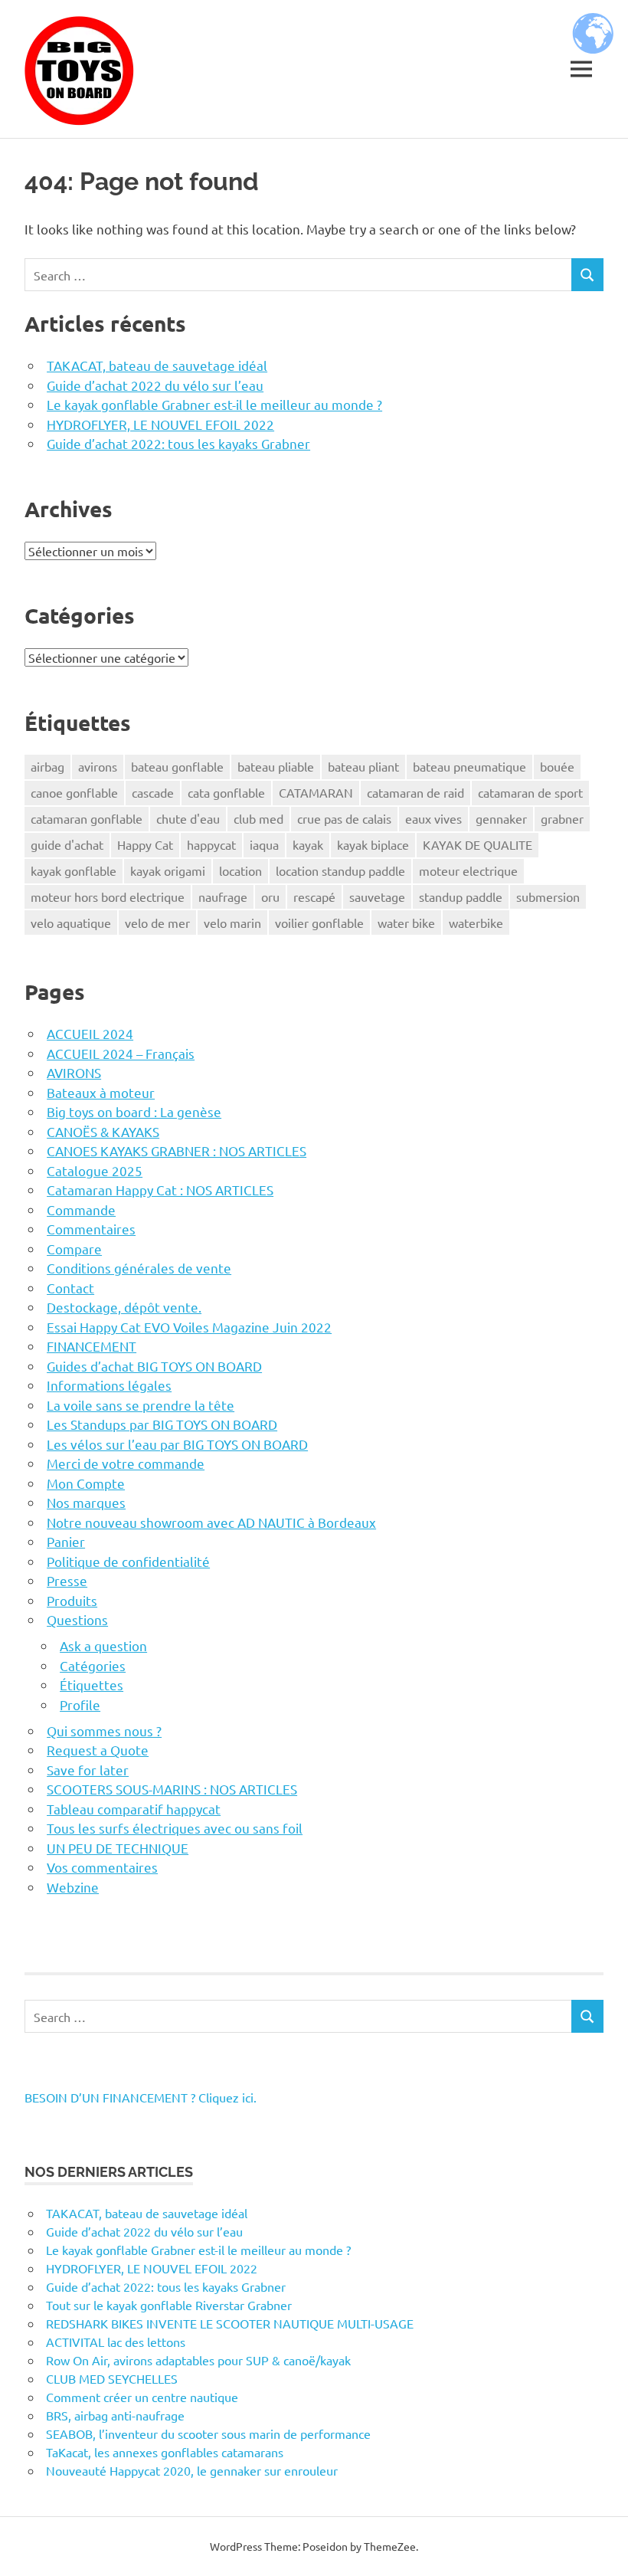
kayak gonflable (74, 870)
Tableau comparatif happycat (134, 1809)
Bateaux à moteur (101, 1092)
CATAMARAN (316, 792)
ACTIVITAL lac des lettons (116, 2342)
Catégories (93, 1665)
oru (270, 896)
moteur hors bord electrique (108, 896)
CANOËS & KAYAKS (103, 1131)
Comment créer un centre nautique (142, 2397)
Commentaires (91, 1229)
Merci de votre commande (126, 1463)
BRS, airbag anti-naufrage (115, 2415)
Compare (74, 1249)
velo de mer (157, 923)
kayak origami (168, 870)
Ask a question (103, 1645)
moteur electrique (468, 870)
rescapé (314, 896)
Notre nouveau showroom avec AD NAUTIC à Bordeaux (211, 1522)
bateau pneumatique (469, 766)
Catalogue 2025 (95, 1170)
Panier (66, 1541)
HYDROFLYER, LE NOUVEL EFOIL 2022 (160, 424)
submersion (548, 896)
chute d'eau (188, 818)
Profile (80, 1704)
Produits (72, 1600)
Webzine (73, 1887)
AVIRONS (74, 1072)
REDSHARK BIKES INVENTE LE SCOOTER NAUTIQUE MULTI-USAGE (230, 2323)
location (240, 870)
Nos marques (86, 1502)
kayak (308, 844)
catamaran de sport (530, 792)
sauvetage (377, 896)
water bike (406, 923)
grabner (562, 818)
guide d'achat (67, 844)
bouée (557, 766)
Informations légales (109, 1385)
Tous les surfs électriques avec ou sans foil (175, 1828)
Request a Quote (98, 1750)
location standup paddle (340, 870)
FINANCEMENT (92, 1346)
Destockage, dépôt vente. (124, 1307)
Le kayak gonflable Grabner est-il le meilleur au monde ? (214, 404)
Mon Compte (86, 1483)
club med (258, 818)
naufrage (223, 896)
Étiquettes (92, 1685)
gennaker (501, 818)
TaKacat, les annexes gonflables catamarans (165, 2452)
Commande (81, 1209)
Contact (70, 1288)
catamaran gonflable (87, 818)
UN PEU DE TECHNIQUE (118, 1848)
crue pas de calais (344, 818)
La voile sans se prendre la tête (141, 1405)
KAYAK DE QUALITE (478, 844)
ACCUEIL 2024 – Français (121, 1053)
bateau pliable (276, 766)
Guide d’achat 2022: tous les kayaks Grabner (178, 443)
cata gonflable (226, 792)
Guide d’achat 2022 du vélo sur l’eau (155, 385)
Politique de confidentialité (128, 1561)
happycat (211, 844)
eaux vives (433, 818)
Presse (67, 1580)
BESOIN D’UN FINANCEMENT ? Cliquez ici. (141, 2097)
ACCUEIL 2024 (90, 1033)
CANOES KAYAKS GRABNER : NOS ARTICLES (177, 1150)
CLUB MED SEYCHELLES (112, 2378)
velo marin (232, 923)
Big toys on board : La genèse (134, 1111)
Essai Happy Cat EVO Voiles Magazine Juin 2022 (189, 1327)
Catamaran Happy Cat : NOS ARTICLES (160, 1190)
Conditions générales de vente (139, 1268)
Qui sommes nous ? (104, 1730)
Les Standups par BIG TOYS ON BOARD (162, 1424)
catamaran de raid (415, 792)
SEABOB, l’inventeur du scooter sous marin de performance (208, 2433)
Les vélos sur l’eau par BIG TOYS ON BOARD (177, 1444)
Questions (77, 1619)
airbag (47, 766)
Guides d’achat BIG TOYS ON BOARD (154, 1366)
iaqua (264, 844)
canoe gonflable (74, 792)
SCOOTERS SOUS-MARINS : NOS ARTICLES (172, 1789)
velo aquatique (71, 923)
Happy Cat (145, 844)
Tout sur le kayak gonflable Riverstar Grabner (169, 2305)
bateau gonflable (177, 766)
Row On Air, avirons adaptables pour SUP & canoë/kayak (198, 2360)
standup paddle (461, 896)
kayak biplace (373, 844)
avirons (98, 766)
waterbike (476, 923)
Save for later (88, 1770)
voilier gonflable (319, 923)
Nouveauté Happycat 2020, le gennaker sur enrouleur (192, 2470)
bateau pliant (363, 766)
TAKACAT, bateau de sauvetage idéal (157, 365)
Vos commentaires (102, 1867)
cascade (153, 792)
